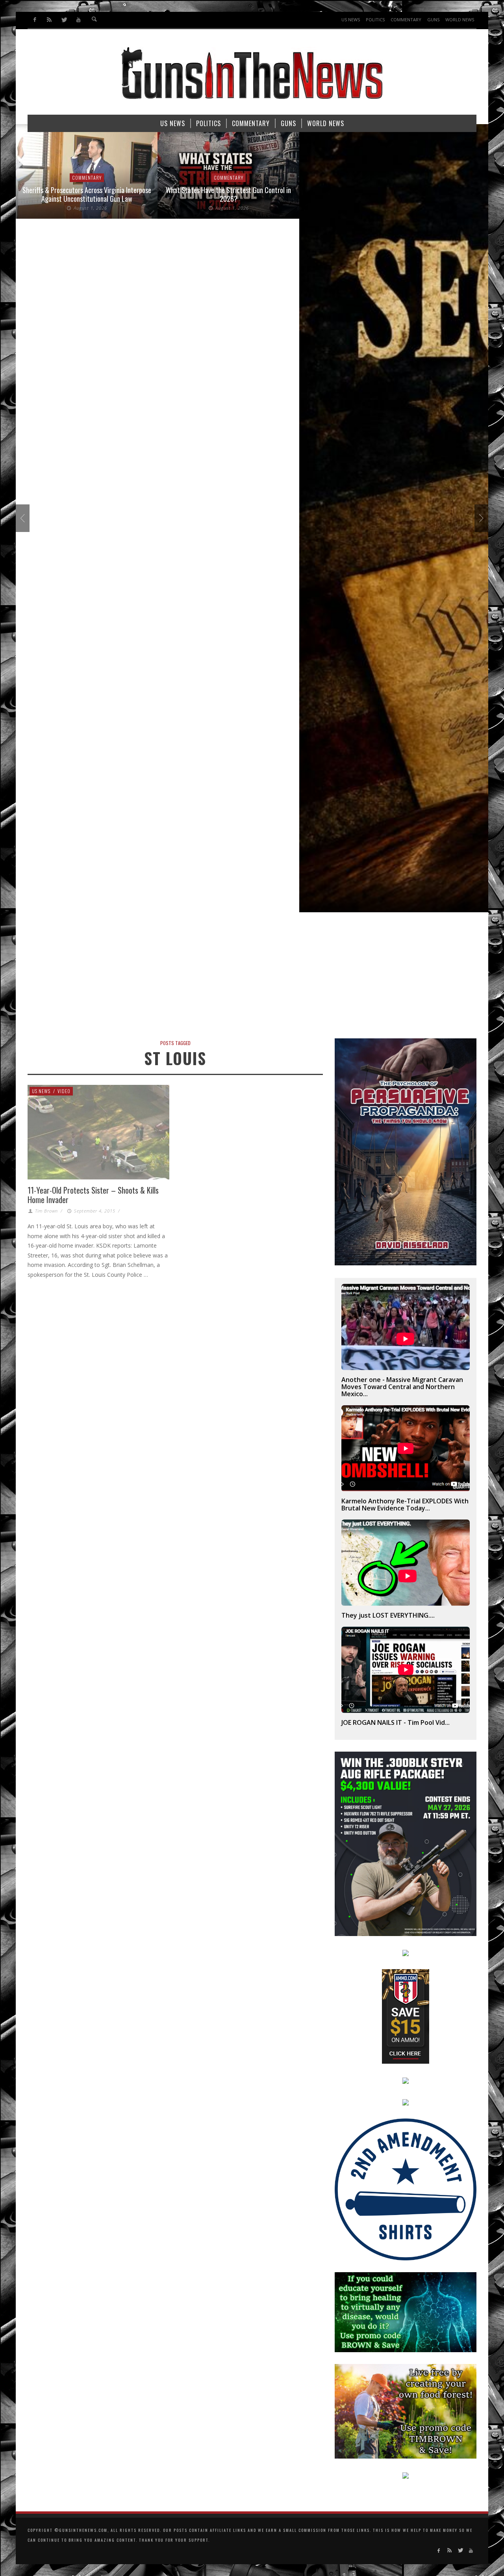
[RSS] (49, 20)
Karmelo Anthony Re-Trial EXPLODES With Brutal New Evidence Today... (405, 1505)
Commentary (87, 178)
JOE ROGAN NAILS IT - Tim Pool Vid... (396, 1722)
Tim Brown (46, 1211)
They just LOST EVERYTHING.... (388, 1615)
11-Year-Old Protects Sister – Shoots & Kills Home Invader (93, 1195)
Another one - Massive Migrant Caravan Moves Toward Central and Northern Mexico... (402, 1387)
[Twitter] (64, 20)
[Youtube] (78, 20)
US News (41, 1091)
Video (64, 1091)
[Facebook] (35, 20)
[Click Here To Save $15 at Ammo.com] (406, 2016)
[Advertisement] (252, 979)
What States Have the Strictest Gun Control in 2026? (87, 194)
